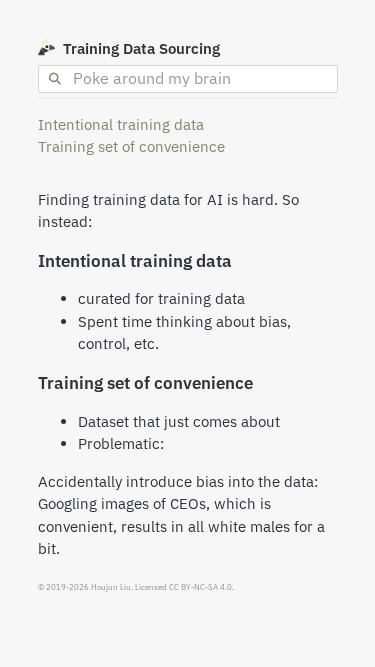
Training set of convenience (131, 146)
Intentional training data (121, 124)
